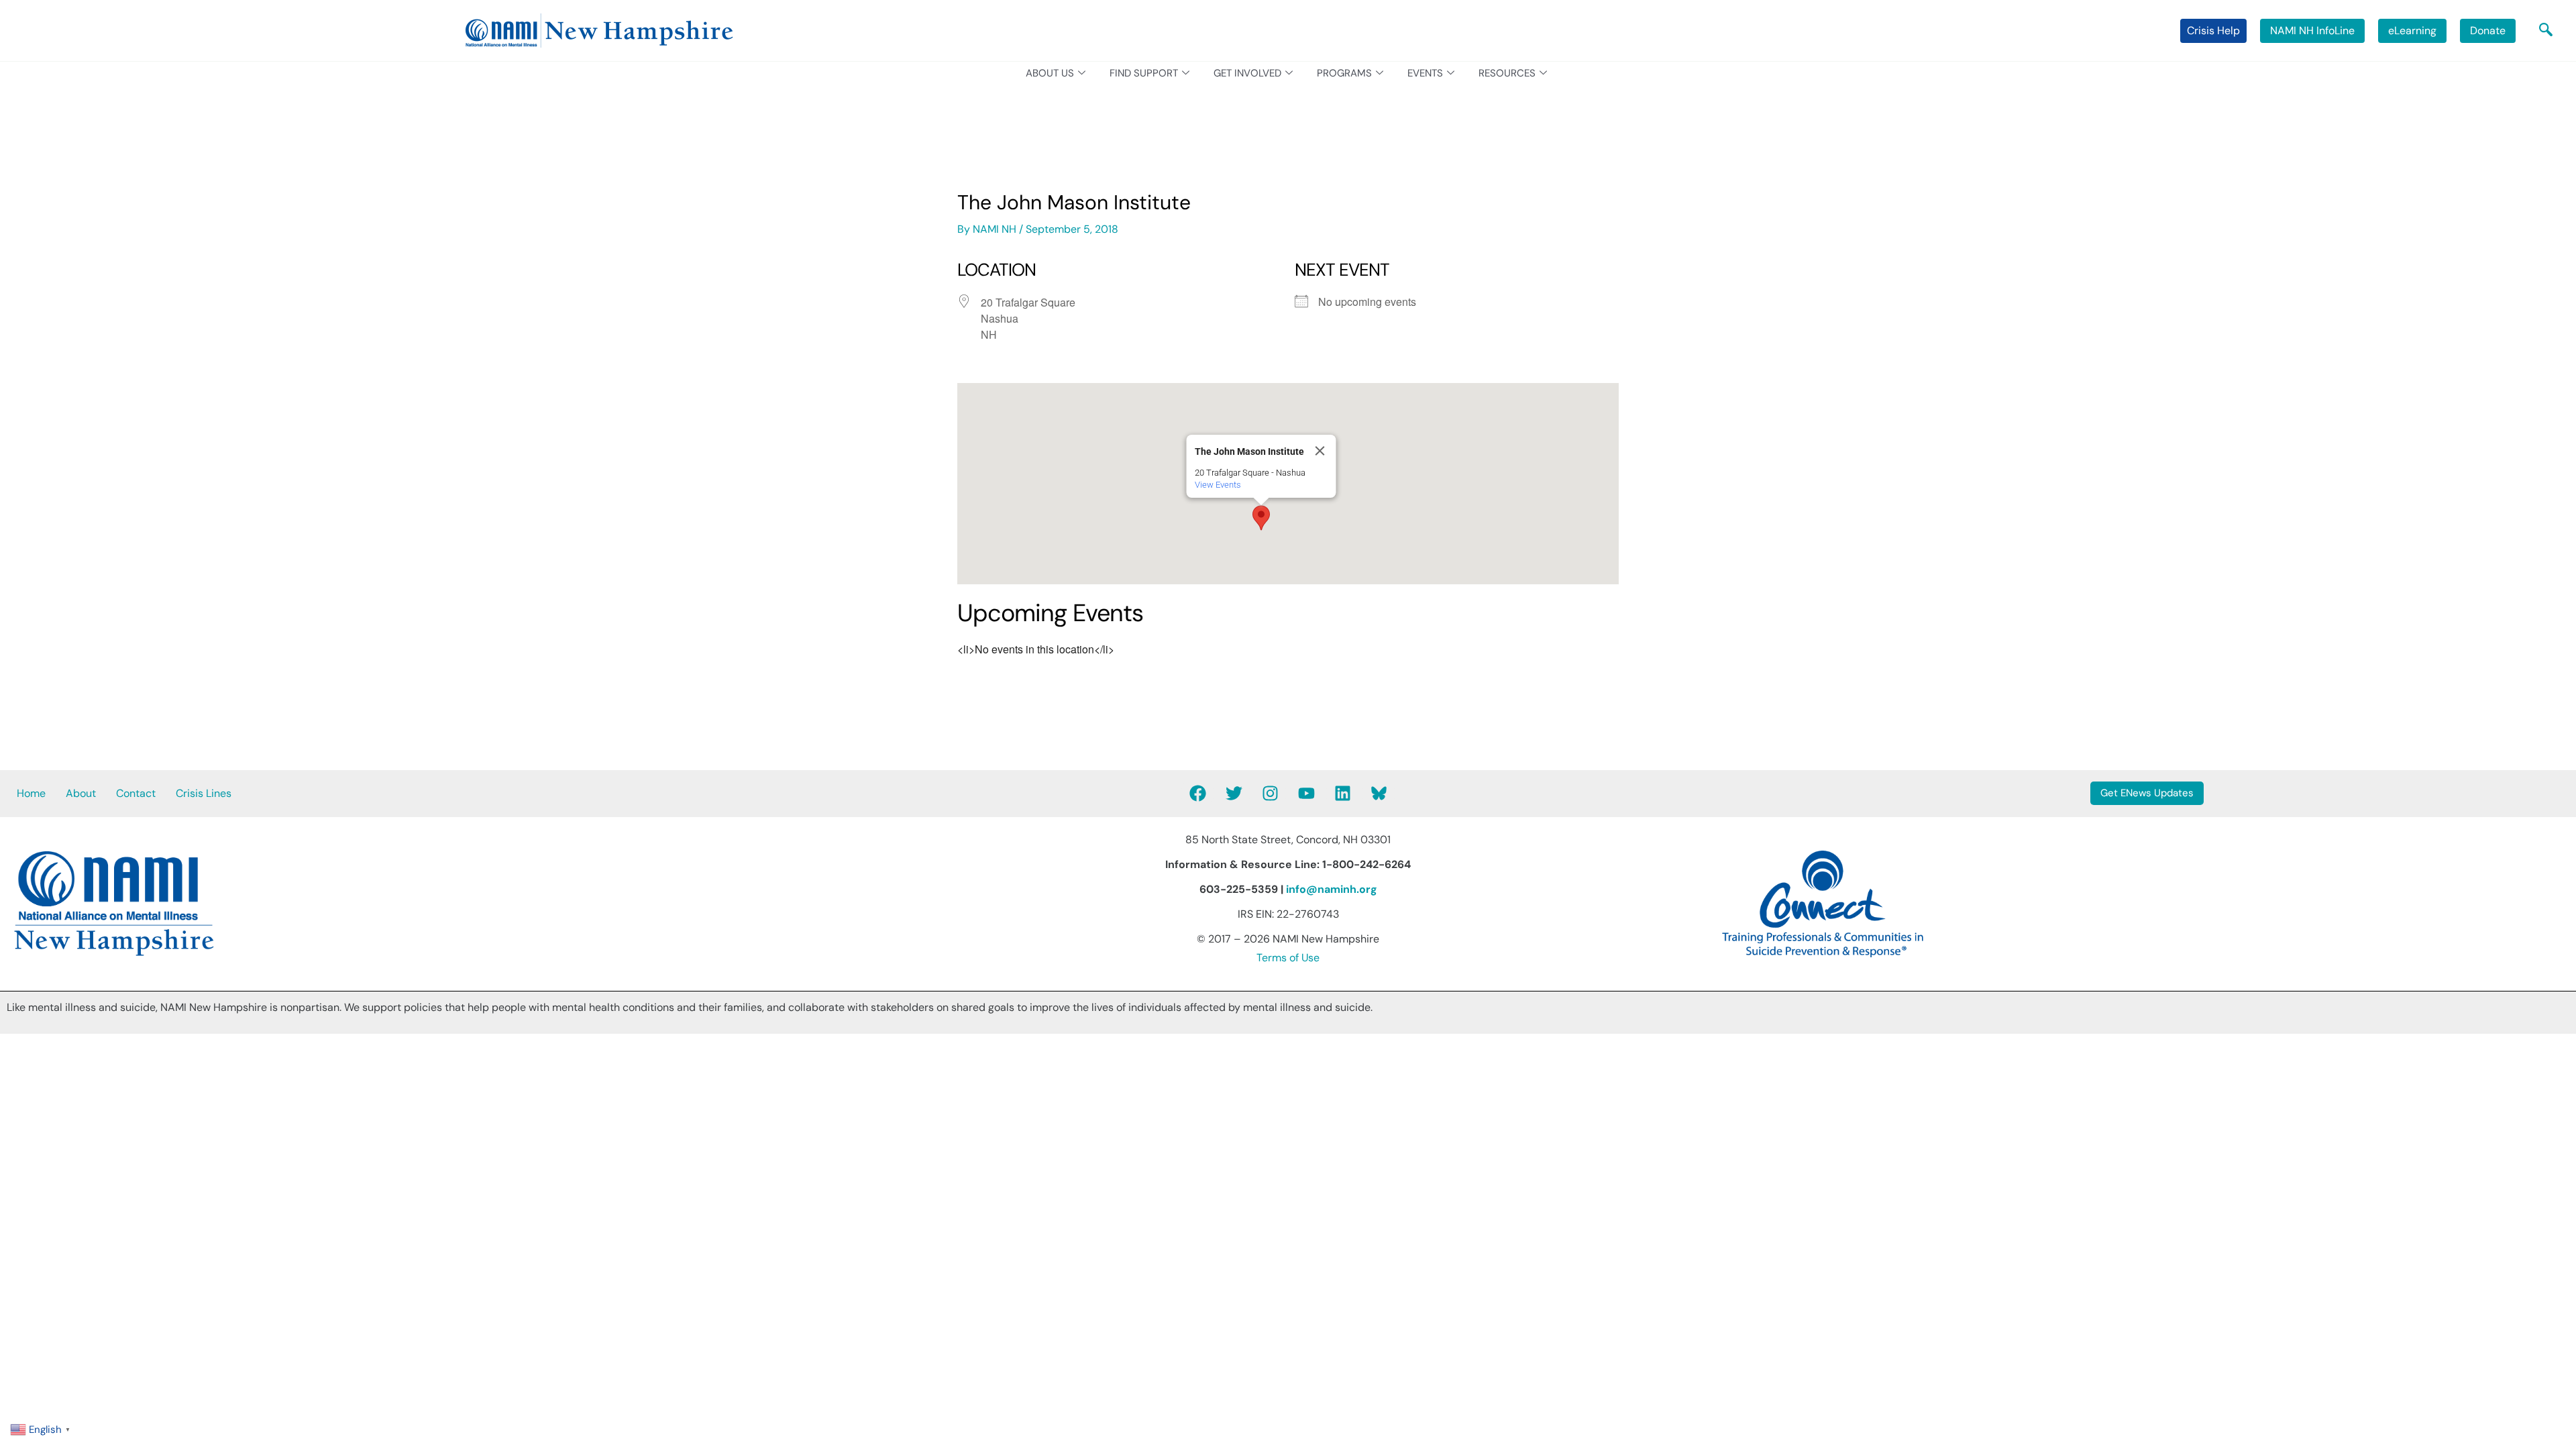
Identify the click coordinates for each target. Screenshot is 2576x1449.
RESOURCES (1507, 73)
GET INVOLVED (1247, 73)
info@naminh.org (1332, 889)
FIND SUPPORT (1144, 73)
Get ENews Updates (2147, 793)
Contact (136, 793)
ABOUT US (1050, 73)
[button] (2546, 31)
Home (31, 793)
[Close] (1320, 451)
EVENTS (1425, 73)
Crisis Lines (204, 793)
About (81, 793)
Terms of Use (1288, 958)
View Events (1218, 485)
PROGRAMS (1344, 73)
